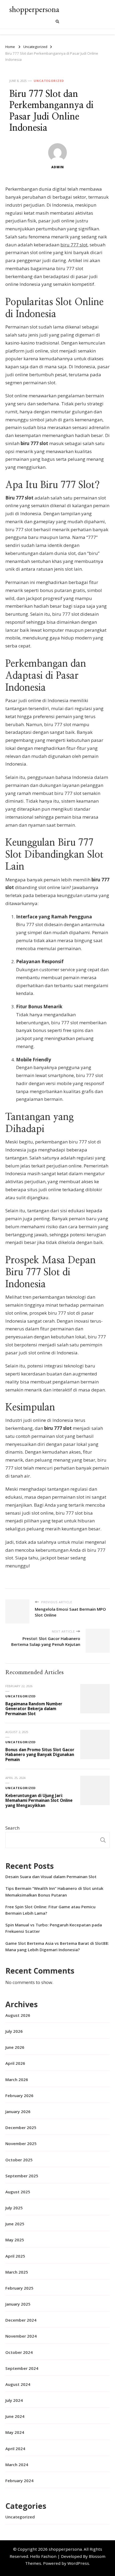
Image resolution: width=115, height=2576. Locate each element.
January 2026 (18, 2111)
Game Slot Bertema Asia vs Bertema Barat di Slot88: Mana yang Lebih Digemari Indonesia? (57, 1946)
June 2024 (15, 2416)
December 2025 (21, 2127)
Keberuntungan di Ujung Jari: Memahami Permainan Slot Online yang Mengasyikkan (39, 1800)
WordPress (78, 2563)
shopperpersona (34, 9)
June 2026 (15, 2047)
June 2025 (15, 2224)
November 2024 (21, 2336)
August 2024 (18, 2384)
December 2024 (21, 2320)
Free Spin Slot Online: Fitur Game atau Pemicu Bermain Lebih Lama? (50, 1910)
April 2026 (15, 2063)
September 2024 (22, 2368)
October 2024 (19, 2352)
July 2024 (14, 2400)
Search (12, 1828)
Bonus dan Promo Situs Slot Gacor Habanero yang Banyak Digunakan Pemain (40, 1755)
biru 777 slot (74, 245)
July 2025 (14, 2208)
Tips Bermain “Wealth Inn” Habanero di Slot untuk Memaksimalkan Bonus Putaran (54, 1891)
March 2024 (17, 2465)
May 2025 (15, 2240)
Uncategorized (49, 81)
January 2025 (18, 2304)
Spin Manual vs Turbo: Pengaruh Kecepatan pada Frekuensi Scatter (54, 1928)
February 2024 (19, 2481)
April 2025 (15, 2256)
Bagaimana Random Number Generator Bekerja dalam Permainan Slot (34, 1709)
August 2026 (18, 2015)
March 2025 (17, 2272)
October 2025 (19, 2160)
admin (58, 167)
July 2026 (14, 2031)
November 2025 (21, 2143)
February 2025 (19, 2288)
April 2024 (15, 2449)
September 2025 (22, 2176)
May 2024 (15, 2432)
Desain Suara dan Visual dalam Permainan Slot (51, 1877)
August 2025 (18, 2192)
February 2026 (19, 2095)
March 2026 (17, 2079)
